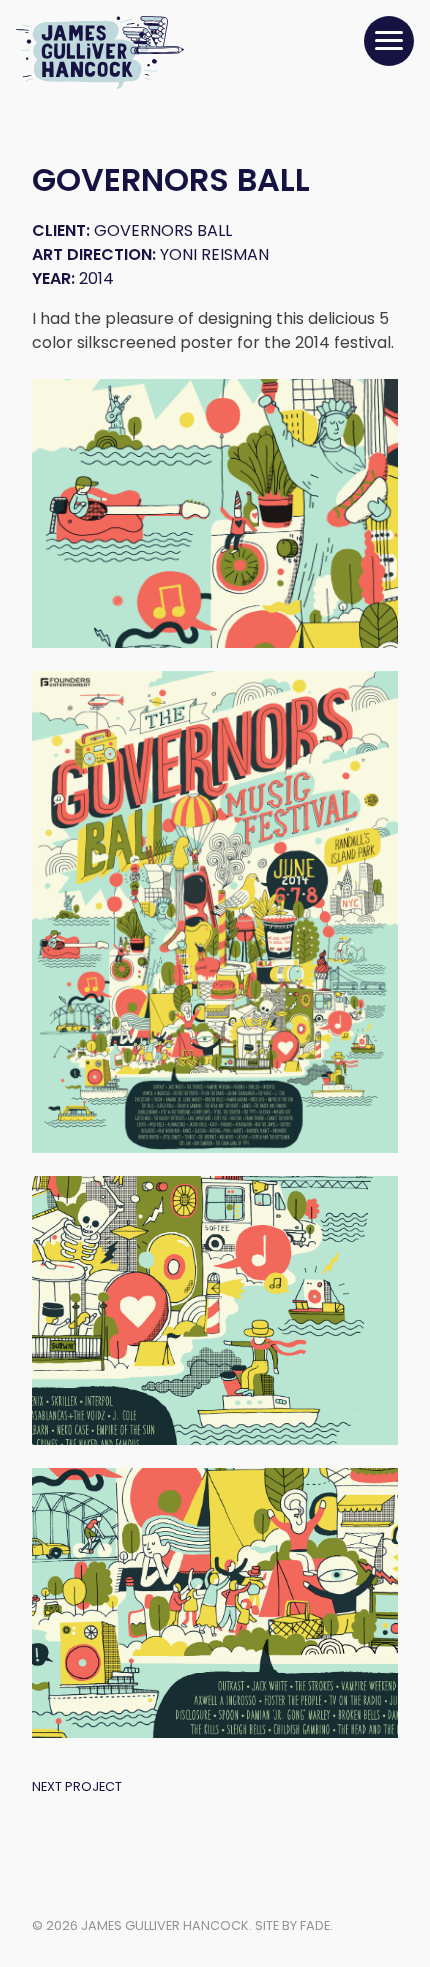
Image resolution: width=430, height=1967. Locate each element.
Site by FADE (292, 1925)
